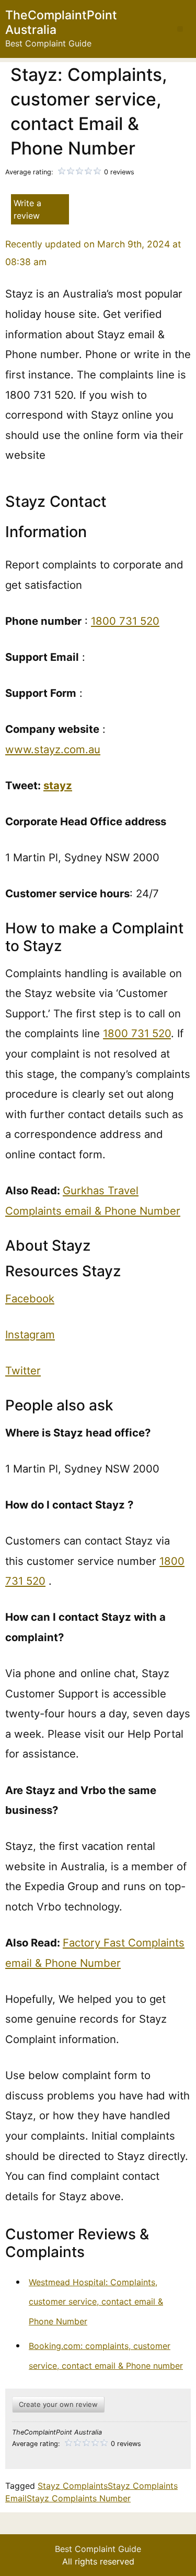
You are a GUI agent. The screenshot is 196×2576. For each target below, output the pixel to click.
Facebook (30, 1298)
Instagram (30, 1334)
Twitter (23, 1370)
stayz (58, 785)
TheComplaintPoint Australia (61, 22)
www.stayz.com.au (53, 749)
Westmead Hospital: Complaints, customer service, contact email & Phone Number (96, 2302)
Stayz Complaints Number (79, 2498)
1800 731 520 (125, 621)
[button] (180, 29)
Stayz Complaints (73, 2486)
